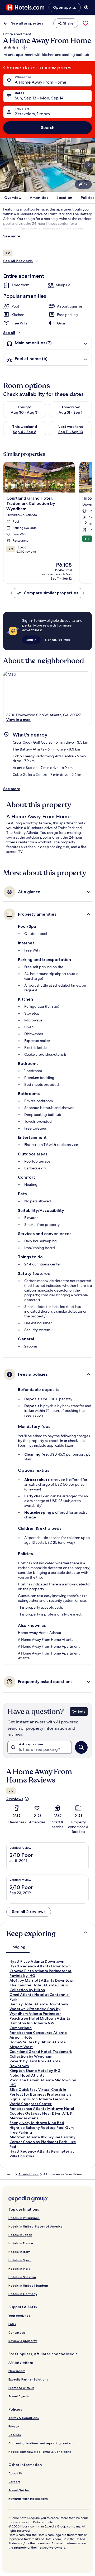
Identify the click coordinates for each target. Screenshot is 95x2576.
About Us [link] (16, 2473)
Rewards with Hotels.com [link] (28, 2499)
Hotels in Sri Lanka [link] (22, 2277)
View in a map (18, 720)
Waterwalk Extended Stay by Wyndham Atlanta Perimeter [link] (35, 2011)
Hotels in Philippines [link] (24, 2218)
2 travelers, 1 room (32, 114)
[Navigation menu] (86, 7)
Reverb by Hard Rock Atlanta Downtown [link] (35, 2063)
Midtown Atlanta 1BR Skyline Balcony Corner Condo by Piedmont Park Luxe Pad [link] (43, 2142)
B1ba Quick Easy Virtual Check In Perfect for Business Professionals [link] (41, 2092)
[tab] (18, 1947)
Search (48, 128)
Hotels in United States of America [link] (35, 2226)
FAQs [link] (12, 2324)
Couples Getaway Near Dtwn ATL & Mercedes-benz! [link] (41, 2116)
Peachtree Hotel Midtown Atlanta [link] (40, 2018)
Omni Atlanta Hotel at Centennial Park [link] (40, 1997)
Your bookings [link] (19, 2315)
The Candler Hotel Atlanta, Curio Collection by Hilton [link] (39, 1987)
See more (12, 236)
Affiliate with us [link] (21, 2362)
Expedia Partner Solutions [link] (28, 2379)
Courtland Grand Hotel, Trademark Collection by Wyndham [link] (41, 2054)
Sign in (31, 640)
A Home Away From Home (41, 82)
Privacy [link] (14, 2426)
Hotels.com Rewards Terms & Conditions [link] (40, 2452)
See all (9, 333)
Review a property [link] (23, 2341)
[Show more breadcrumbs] (8, 2174)
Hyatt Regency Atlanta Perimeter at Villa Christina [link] (42, 2154)
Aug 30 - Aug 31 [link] (25, 412)
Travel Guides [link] (19, 2490)
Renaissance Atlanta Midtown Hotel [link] (42, 2109)
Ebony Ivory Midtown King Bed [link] (37, 2123)
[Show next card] (89, 165)
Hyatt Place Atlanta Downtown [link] (37, 1961)
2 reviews (15, 1799)
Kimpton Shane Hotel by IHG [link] (35, 2071)
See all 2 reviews (18, 261)
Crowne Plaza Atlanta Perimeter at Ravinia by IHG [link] (41, 1973)
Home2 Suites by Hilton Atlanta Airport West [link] (38, 2044)
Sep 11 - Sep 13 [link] (71, 432)
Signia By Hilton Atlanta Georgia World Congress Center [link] (39, 2101)
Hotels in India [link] (19, 2269)
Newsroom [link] (17, 2371)
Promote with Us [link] (21, 2388)
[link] (85, 23)
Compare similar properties (51, 593)
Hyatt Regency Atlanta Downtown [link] (40, 1966)
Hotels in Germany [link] (23, 2294)
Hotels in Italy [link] (19, 2252)
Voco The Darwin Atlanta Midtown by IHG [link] (43, 2082)
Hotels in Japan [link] (20, 2235)
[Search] (81, 1747)
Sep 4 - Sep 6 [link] (25, 432)
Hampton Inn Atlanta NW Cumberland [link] (32, 2025)
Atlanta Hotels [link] (28, 2174)
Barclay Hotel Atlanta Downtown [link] (39, 2004)
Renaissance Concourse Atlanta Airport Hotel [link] (38, 2035)
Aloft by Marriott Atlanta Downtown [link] (42, 1980)
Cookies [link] (15, 2435)
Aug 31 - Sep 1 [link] (70, 412)
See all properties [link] (27, 23)
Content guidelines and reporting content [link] (41, 2443)
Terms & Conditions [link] (24, 2418)
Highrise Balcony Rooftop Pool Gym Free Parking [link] (42, 2130)
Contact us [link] (17, 2332)
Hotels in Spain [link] (20, 2260)
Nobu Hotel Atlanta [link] (27, 2075)
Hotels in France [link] (21, 2243)
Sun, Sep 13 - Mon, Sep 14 (39, 98)
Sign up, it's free (58, 640)
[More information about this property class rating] (24, 47)
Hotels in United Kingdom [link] (28, 2285)
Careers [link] (14, 2482)
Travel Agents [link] (19, 2396)
